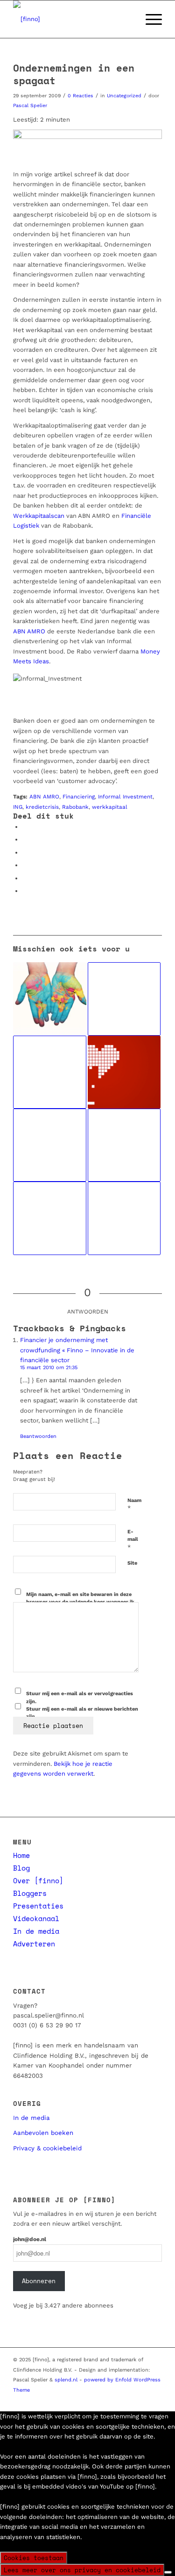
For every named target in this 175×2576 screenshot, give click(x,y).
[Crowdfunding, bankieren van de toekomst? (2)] (49, 1145)
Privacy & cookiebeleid (47, 2148)
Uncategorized (124, 96)
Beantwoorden (38, 1436)
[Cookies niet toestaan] (168, 2572)
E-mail (133, 1540)
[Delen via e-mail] (25, 891)
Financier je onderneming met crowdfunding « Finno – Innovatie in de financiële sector (77, 1350)
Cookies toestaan (34, 2558)
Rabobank (75, 807)
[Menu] (149, 19)
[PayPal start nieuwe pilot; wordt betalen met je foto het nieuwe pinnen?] (124, 999)
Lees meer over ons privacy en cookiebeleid (82, 2570)
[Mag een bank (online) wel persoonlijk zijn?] (124, 1072)
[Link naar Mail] (127, 2400)
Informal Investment (125, 797)
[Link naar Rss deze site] (155, 2400)
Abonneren (39, 2281)
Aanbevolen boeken (43, 2133)
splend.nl (66, 2380)
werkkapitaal (110, 807)
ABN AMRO (29, 631)
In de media (36, 1931)
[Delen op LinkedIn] (25, 865)
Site (132, 1563)
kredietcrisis (42, 807)
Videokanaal (36, 1918)
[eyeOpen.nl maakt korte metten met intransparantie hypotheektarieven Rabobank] (49, 1072)
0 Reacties (80, 96)
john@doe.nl (30, 2239)
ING (18, 807)
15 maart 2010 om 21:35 (49, 1368)
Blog (21, 1868)
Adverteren (34, 1944)
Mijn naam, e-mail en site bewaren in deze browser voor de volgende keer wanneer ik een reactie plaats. (80, 1602)
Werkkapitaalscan (39, 516)
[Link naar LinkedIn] (99, 2400)
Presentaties (38, 1906)
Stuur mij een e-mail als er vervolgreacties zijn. (80, 1698)
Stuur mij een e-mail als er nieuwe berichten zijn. (82, 1713)
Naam (134, 1505)
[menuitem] (127, 19)
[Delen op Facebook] (25, 827)
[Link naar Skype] (141, 2400)
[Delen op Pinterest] (25, 853)
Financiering (79, 797)
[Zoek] (127, 19)
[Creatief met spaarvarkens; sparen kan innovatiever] (124, 1218)
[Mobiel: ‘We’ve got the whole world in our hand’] (49, 999)
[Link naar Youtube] (113, 2400)
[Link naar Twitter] (85, 2400)
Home (21, 1855)
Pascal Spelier (30, 105)
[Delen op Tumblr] (25, 878)
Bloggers (30, 1893)
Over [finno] (38, 1880)
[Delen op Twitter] (25, 839)
